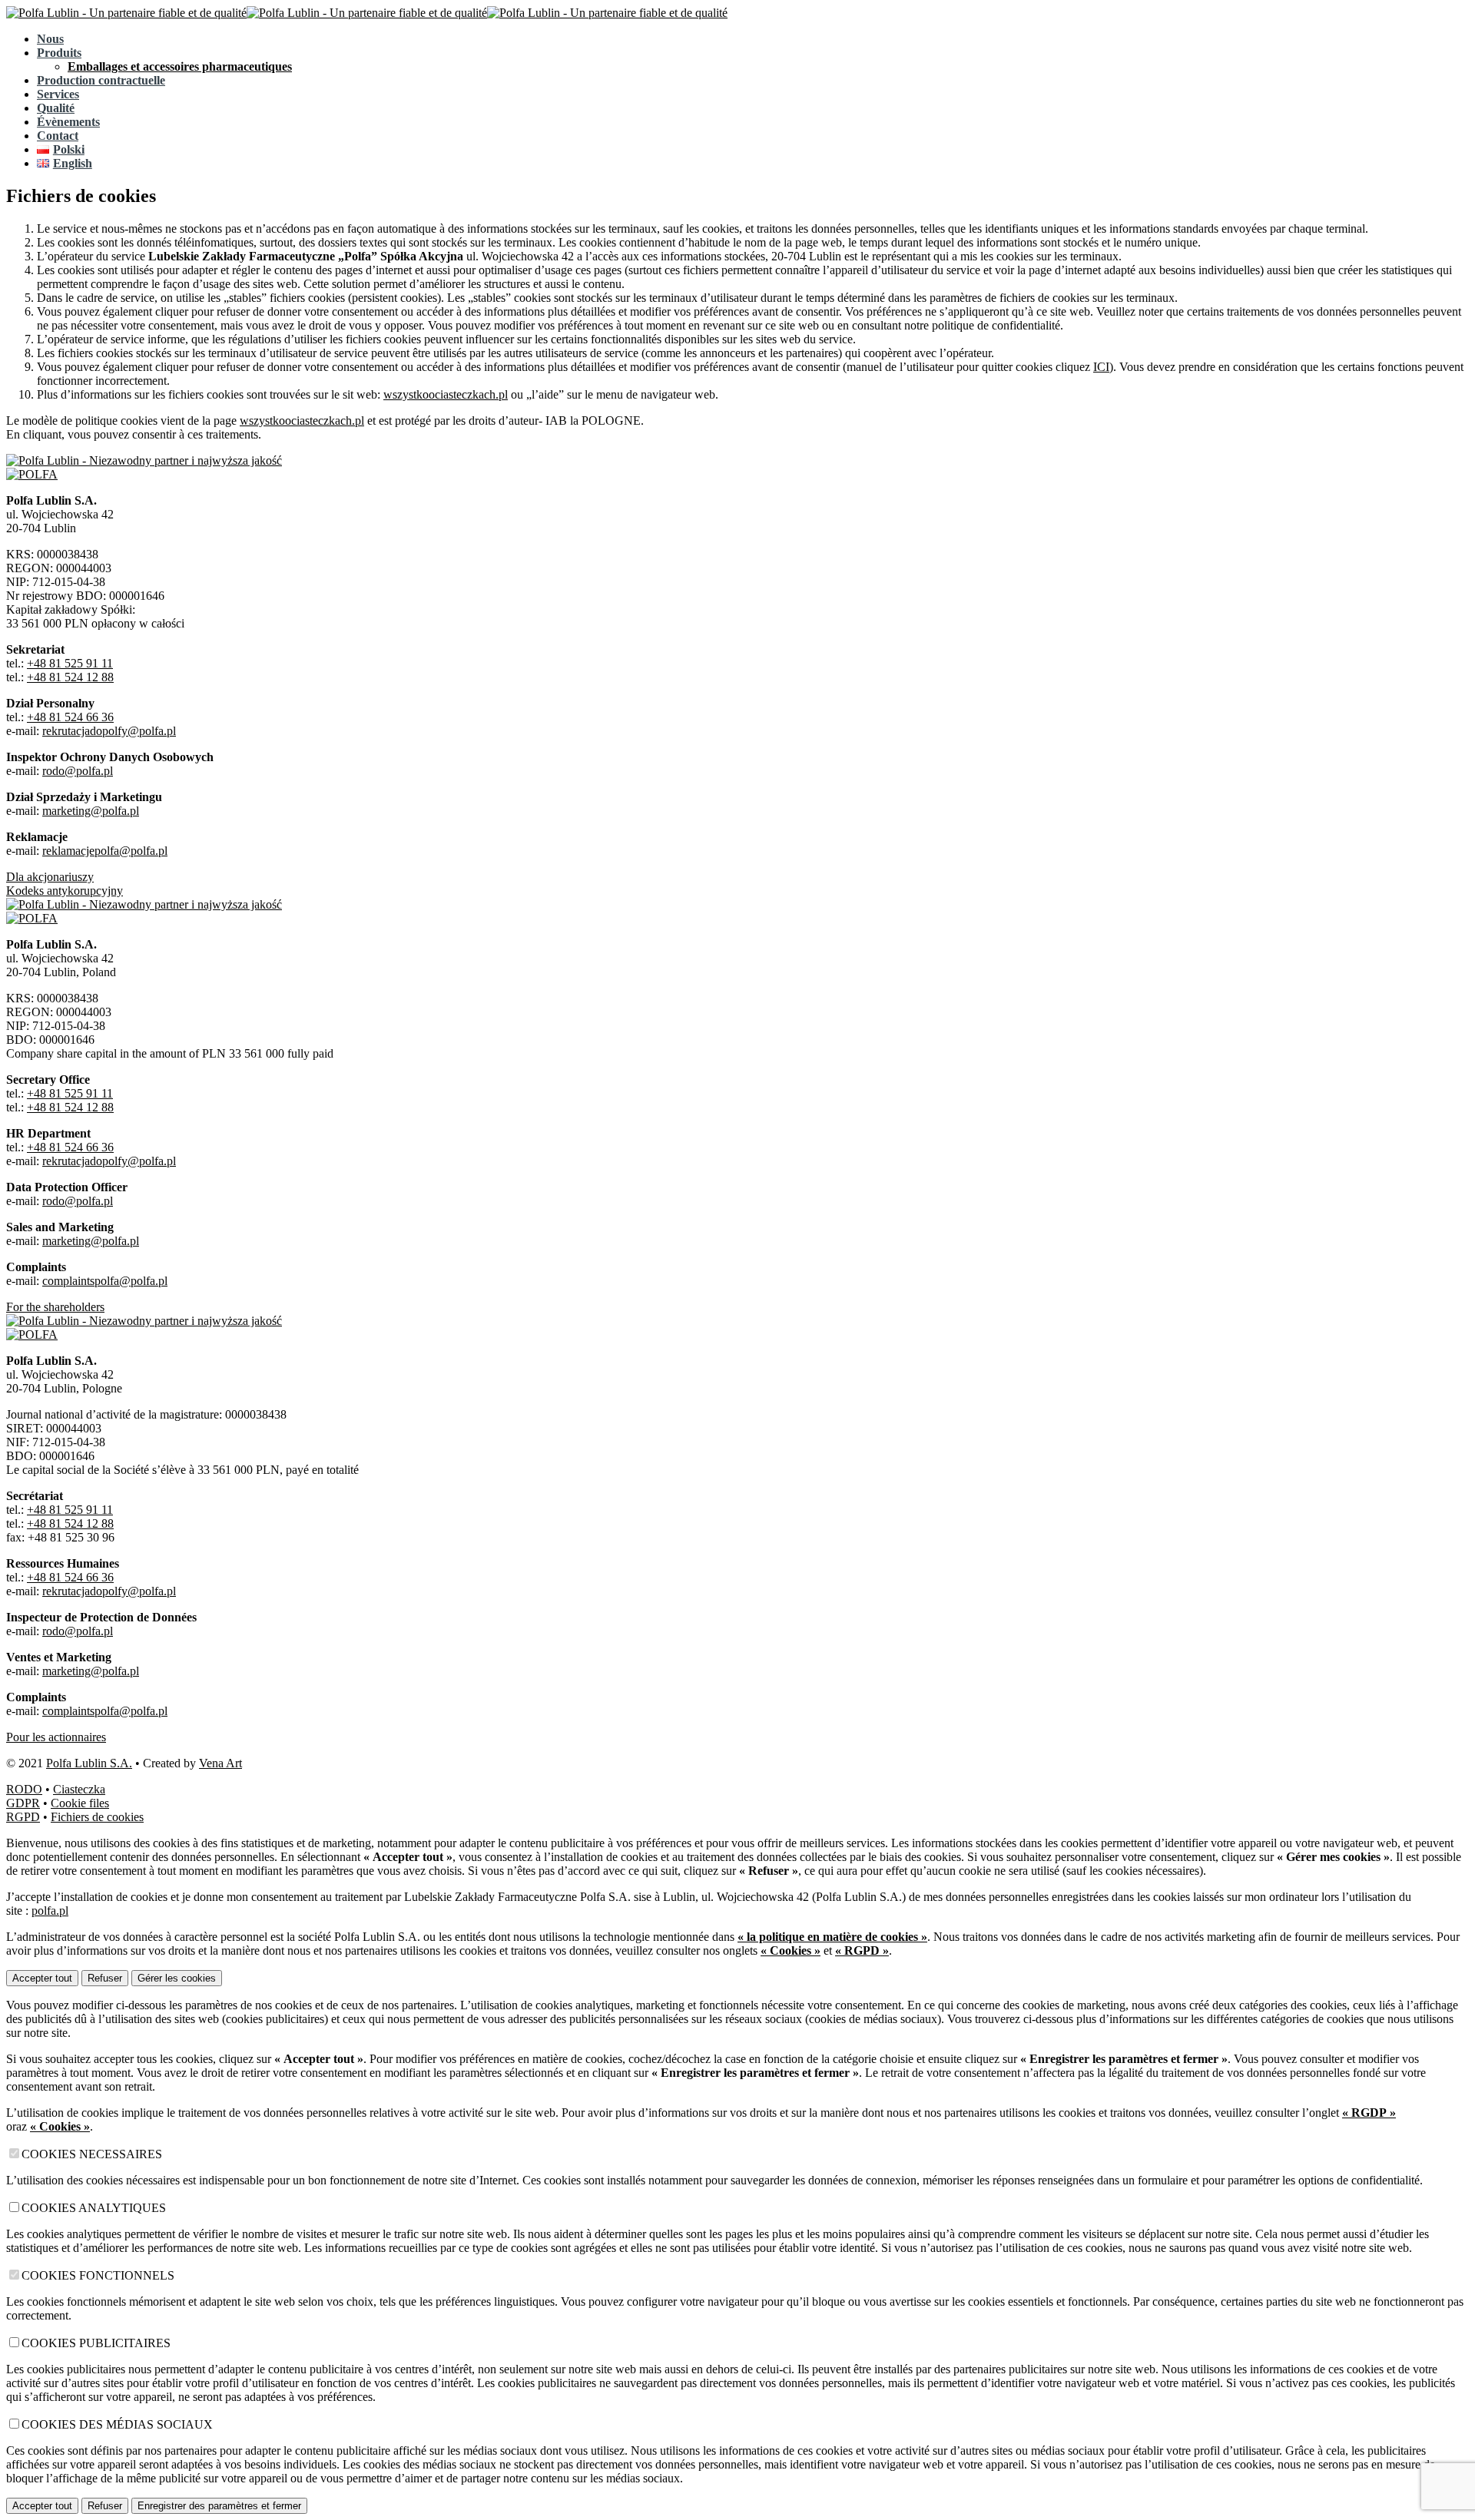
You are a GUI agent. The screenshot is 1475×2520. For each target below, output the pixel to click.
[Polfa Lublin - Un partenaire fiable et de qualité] (126, 13)
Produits (59, 53)
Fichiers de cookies (97, 1817)
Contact (58, 136)
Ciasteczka (79, 1789)
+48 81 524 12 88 (70, 677)
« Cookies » (791, 1950)
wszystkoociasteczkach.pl (446, 394)
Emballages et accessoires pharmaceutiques (180, 66)
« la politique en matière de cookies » (832, 1937)
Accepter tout (42, 1978)
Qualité (56, 108)
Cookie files (80, 1803)
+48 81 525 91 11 (70, 663)
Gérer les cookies (177, 1978)
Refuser (105, 1978)
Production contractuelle (101, 80)
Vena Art (220, 1763)
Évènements (68, 122)
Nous (50, 39)
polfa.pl (50, 1911)
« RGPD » (862, 1950)
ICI (1101, 367)
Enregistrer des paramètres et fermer (219, 2506)
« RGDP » (1369, 2113)
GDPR (23, 1803)
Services (58, 94)
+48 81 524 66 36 (70, 717)
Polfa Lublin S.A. (89, 1763)
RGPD (23, 1817)
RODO (24, 1789)
